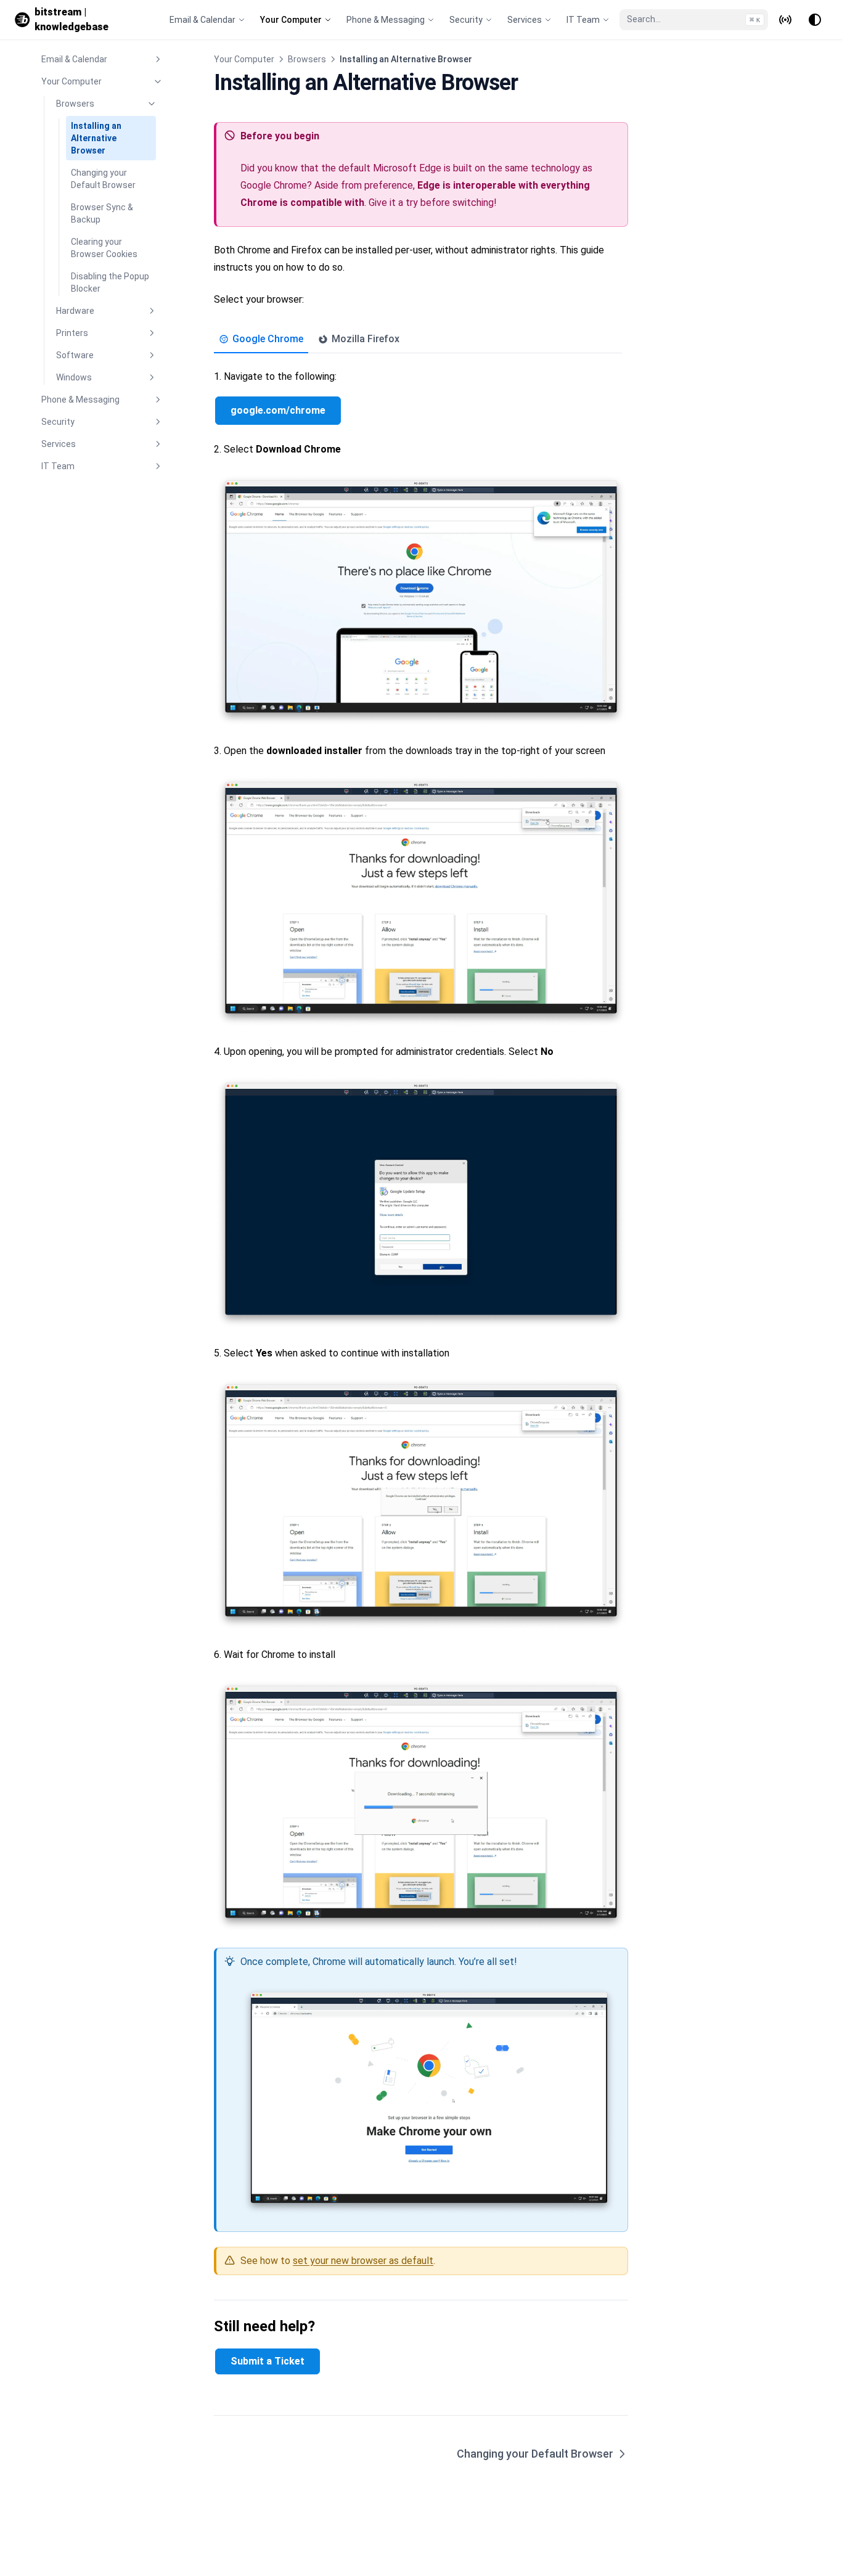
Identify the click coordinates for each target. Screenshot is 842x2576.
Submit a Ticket (268, 2361)
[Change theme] (815, 20)
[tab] (261, 341)
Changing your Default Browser (535, 2454)
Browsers (307, 59)
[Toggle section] (158, 59)
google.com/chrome (278, 410)
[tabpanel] (421, 1293)
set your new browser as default (363, 2261)
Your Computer (244, 59)
